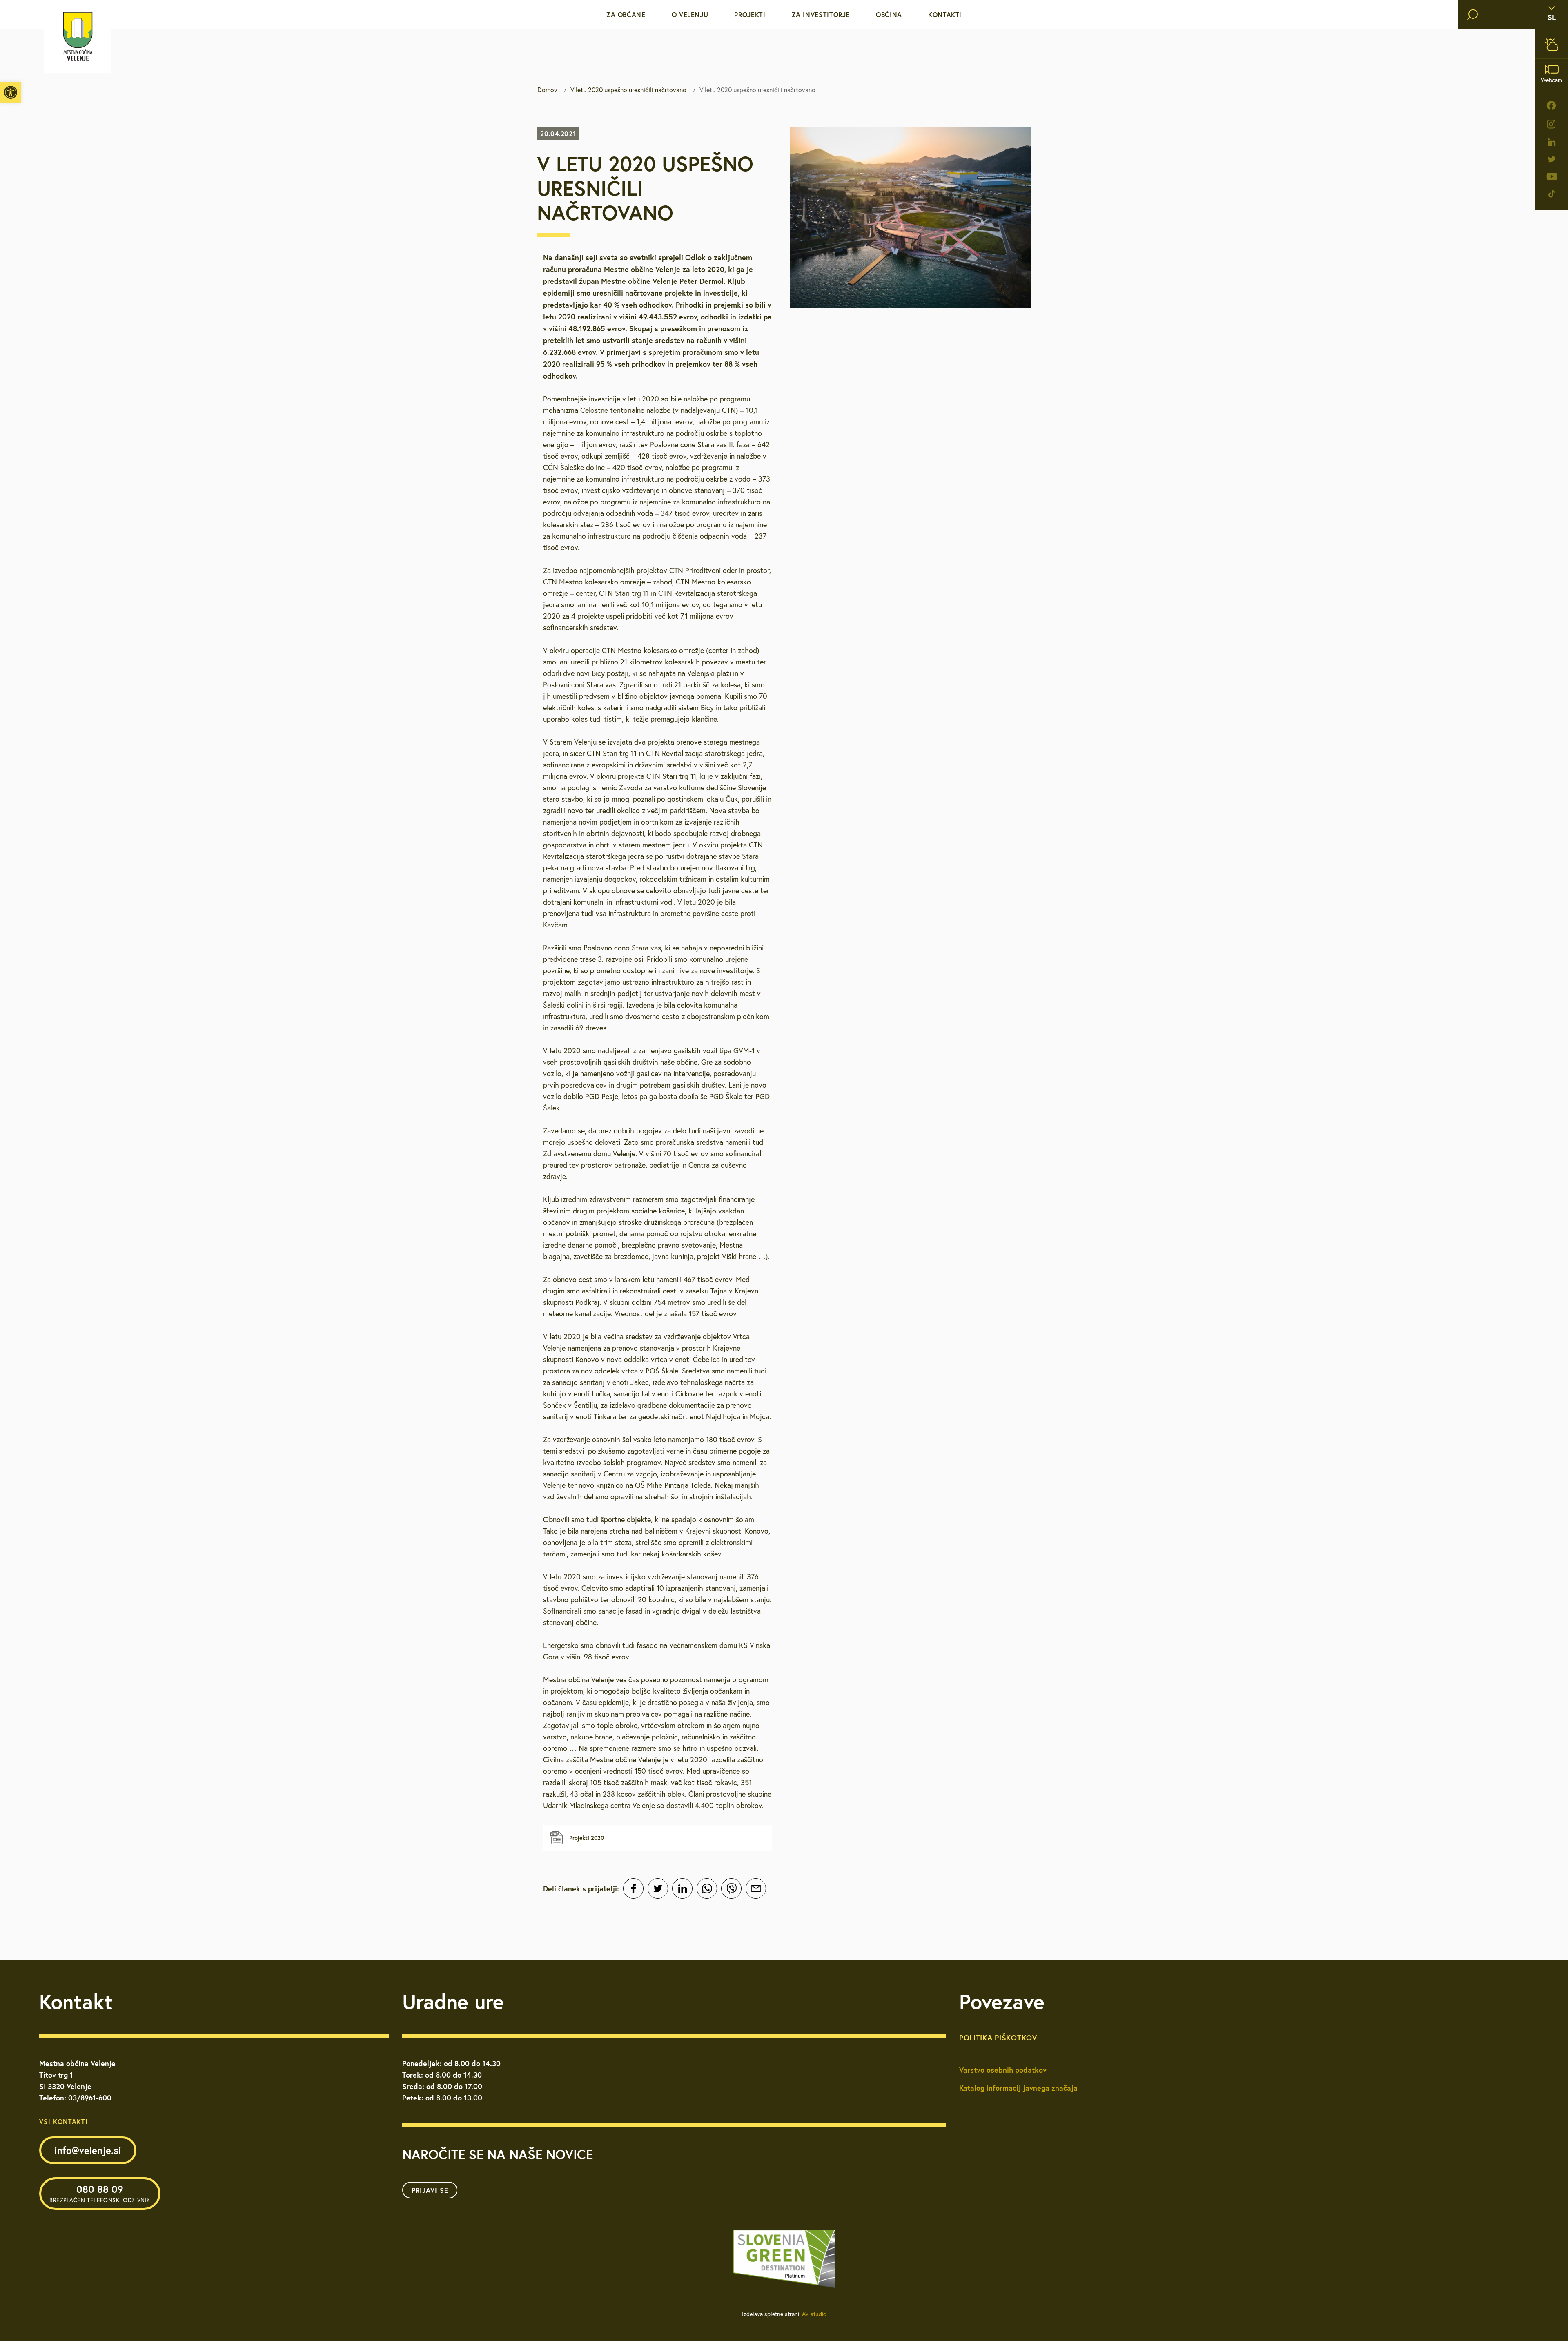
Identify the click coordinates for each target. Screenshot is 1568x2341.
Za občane (626, 14)
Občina (889, 14)
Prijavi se (430, 2190)
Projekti (750, 14)
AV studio (814, 2314)
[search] (1472, 15)
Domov (547, 90)
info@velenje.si (88, 2150)
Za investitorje (821, 14)
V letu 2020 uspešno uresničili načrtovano (628, 90)
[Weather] (1552, 44)
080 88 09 (100, 2193)
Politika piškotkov (998, 2038)
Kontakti (945, 14)
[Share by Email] (756, 1888)
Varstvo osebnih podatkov (1003, 2070)
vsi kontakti (63, 2121)
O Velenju (690, 14)
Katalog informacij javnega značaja (1018, 2088)
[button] (11, 92)
